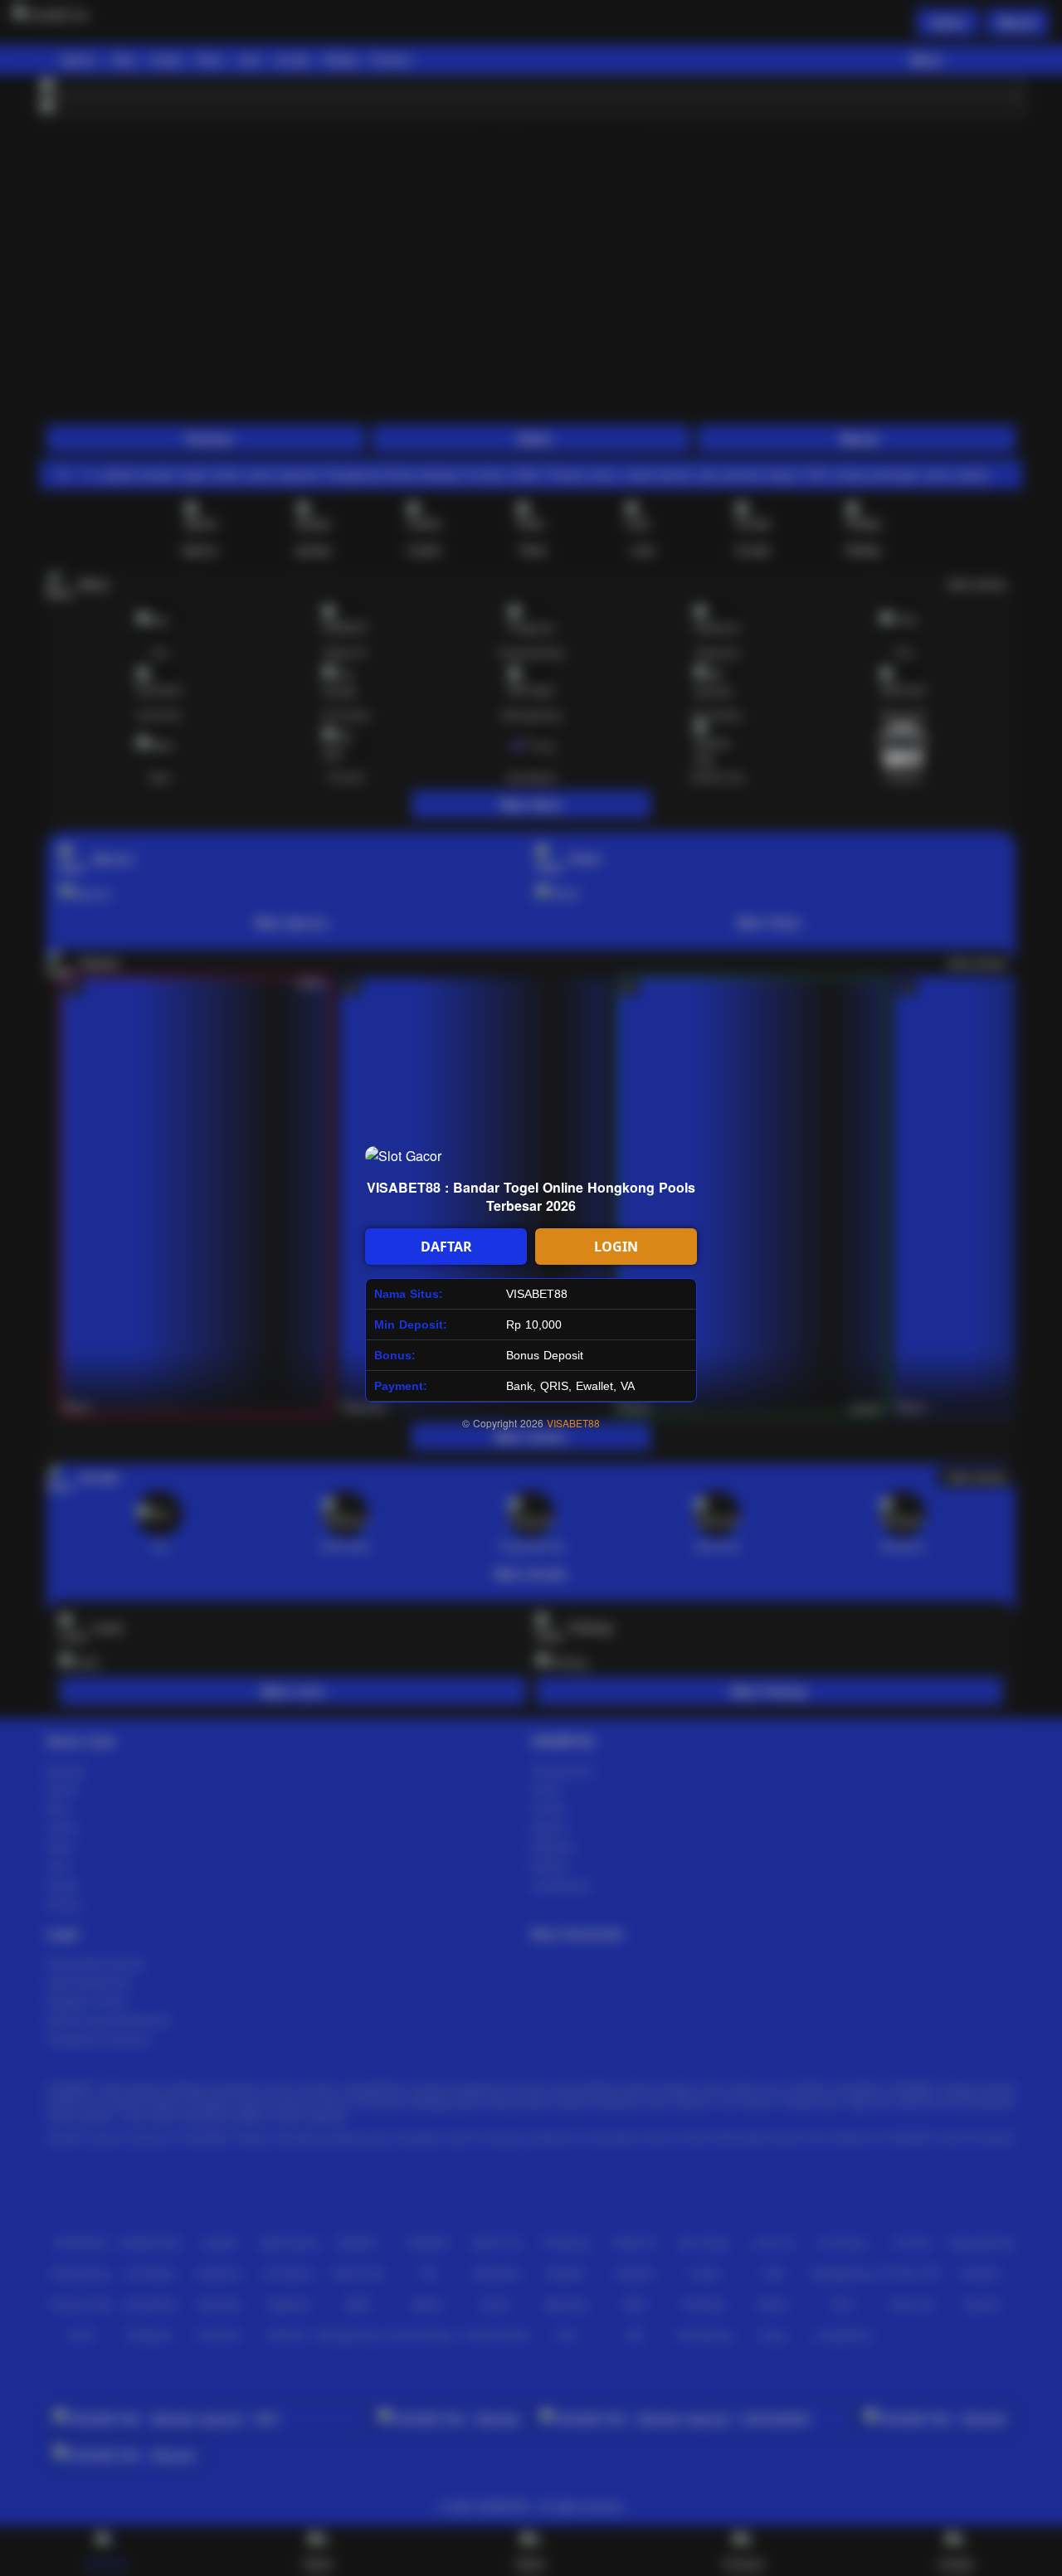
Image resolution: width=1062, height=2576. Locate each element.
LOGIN (616, 1247)
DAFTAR (446, 1247)
